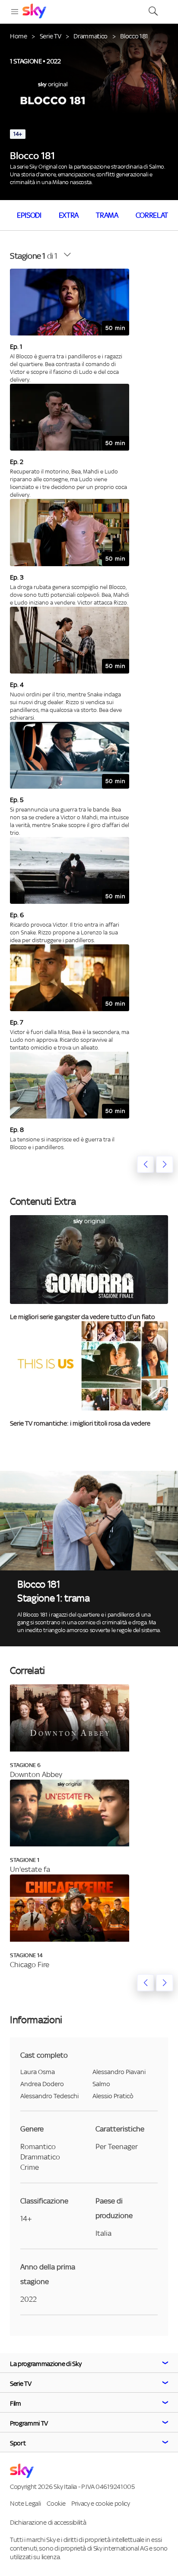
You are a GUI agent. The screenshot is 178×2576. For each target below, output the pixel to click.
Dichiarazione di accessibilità (48, 2522)
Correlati (153, 215)
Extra (69, 215)
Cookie (56, 2503)
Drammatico (91, 36)
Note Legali (25, 2503)
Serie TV (50, 36)
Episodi (29, 215)
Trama (107, 215)
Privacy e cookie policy (101, 2503)
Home (19, 36)
